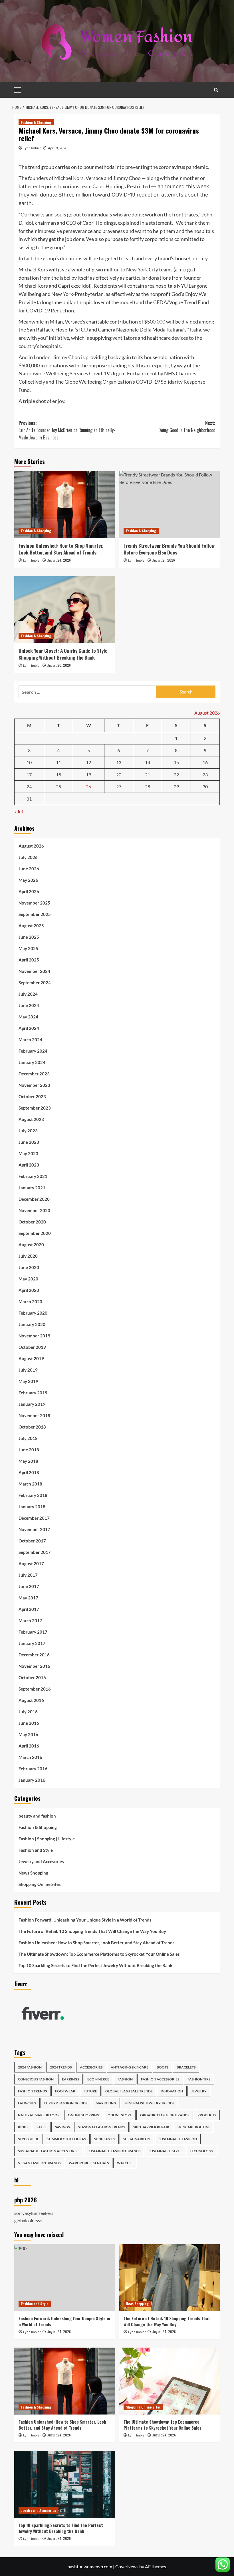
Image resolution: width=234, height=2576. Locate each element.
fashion (125, 2079)
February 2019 (33, 1393)
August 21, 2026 (164, 560)
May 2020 (28, 1279)
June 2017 (29, 1586)
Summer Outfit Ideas (67, 2139)
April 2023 (29, 1165)
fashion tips (199, 2079)
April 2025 (29, 960)
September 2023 (35, 1108)
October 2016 (32, 1677)
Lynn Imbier (32, 148)
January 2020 (32, 1324)
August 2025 (31, 926)
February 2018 (33, 1495)
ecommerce (98, 2079)
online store (120, 2115)
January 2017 (32, 1643)
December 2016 (34, 1655)
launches (27, 2103)
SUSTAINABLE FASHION (178, 2139)
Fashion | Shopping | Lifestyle (47, 1839)
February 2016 (33, 1769)
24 (29, 786)
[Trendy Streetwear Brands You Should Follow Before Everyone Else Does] (170, 505)
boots (163, 2067)
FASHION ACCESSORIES (160, 2079)
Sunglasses (105, 2139)
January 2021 (32, 1188)
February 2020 (33, 1313)
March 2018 (30, 1484)
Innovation (172, 2091)
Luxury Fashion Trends (66, 2103)
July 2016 (28, 1712)
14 (148, 762)
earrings (70, 2079)
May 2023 (28, 1153)
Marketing (106, 2103)
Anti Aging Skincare (130, 2067)
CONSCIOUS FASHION (36, 2079)
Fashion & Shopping (36, 122)
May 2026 (28, 880)
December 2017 (34, 1518)
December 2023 (34, 1074)
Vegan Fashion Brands (39, 2163)
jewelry (199, 2091)
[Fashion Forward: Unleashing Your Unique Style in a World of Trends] (65, 2278)
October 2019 (32, 1347)
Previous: (67, 430)
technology (202, 2151)
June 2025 (29, 937)
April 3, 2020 (58, 148)
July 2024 (28, 994)
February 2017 (33, 1632)
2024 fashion (30, 2067)
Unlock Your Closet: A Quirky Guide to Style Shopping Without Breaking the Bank (63, 654)
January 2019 (32, 1404)
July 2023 (28, 1131)
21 (148, 775)
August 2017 (31, 1564)
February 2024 (33, 1051)
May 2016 (28, 1734)
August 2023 (31, 1119)
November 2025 (34, 903)
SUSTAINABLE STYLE (165, 2151)
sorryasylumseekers (34, 2213)
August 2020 (31, 1245)
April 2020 (29, 1290)
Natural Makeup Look (39, 2115)
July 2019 (28, 1370)
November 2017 (34, 1529)
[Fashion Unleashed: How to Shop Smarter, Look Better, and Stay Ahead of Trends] (65, 505)
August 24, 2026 (59, 560)
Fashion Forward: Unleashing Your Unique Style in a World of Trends (85, 1920)
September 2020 (35, 1233)
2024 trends (61, 2067)
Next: (187, 427)
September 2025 (35, 914)
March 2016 (30, 1757)
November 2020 (34, 1210)
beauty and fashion (37, 1816)
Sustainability (137, 2139)
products (207, 2115)
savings (62, 2127)
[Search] (216, 90)
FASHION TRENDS (32, 2091)
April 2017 (29, 1609)
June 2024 (29, 1005)
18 (58, 775)
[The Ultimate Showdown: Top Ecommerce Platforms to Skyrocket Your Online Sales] (170, 2381)
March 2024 (30, 1040)
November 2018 (34, 1415)
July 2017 (28, 1575)
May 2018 (28, 1461)
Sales (42, 2127)
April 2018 (29, 1472)
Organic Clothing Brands (165, 2115)
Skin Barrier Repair (151, 2127)
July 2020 (28, 1256)
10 (29, 762)
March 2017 (30, 1621)
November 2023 (34, 1085)
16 (205, 762)
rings (23, 2127)
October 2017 (32, 1541)
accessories (91, 2067)
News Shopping (33, 1873)
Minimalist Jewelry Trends (149, 2103)
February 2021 (33, 1176)
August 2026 (31, 846)
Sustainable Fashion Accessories (49, 2151)
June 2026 (29, 869)
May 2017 (28, 1598)
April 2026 (29, 891)
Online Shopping (84, 2115)
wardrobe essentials (89, 2163)
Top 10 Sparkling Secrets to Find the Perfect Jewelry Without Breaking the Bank (95, 1965)
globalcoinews (28, 2220)
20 (119, 775)
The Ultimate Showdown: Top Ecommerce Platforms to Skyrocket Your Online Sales (99, 1954)
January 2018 (32, 1507)
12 (88, 762)
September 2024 (35, 983)
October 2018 (32, 1427)
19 (88, 775)
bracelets (186, 2067)
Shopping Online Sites (40, 1884)
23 (205, 775)
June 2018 (29, 1450)
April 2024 (29, 1028)
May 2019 (28, 1381)
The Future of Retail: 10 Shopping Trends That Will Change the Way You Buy (92, 1931)
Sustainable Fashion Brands (114, 2151)
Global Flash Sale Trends (129, 2091)
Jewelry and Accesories (41, 1861)
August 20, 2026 (59, 665)
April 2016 (29, 1746)
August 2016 (31, 1700)
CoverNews (127, 2566)
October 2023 (32, 1096)
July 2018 (28, 1438)
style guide (29, 2139)
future (90, 2091)
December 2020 (34, 1199)
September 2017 (35, 1552)
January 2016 (32, 1780)
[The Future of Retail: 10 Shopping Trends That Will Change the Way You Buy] (170, 2278)
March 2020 (30, 1302)
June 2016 (29, 1723)
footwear (65, 2091)
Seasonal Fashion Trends (101, 2127)
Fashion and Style (36, 1850)
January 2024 (32, 1062)
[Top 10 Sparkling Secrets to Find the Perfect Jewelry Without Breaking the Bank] (65, 2484)
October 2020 (32, 1222)
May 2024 (28, 1017)
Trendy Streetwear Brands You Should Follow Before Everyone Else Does (169, 549)
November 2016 (34, 1666)
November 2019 (34, 1336)
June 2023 (29, 1142)
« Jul (19, 812)
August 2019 (31, 1358)
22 (176, 775)
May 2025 (28, 948)
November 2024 (34, 971)
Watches (125, 2163)
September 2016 (35, 1689)
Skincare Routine (194, 2127)
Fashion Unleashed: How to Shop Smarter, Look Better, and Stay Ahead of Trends (61, 549)
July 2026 (28, 857)
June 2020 (29, 1267)
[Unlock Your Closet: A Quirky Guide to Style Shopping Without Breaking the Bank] (65, 610)
